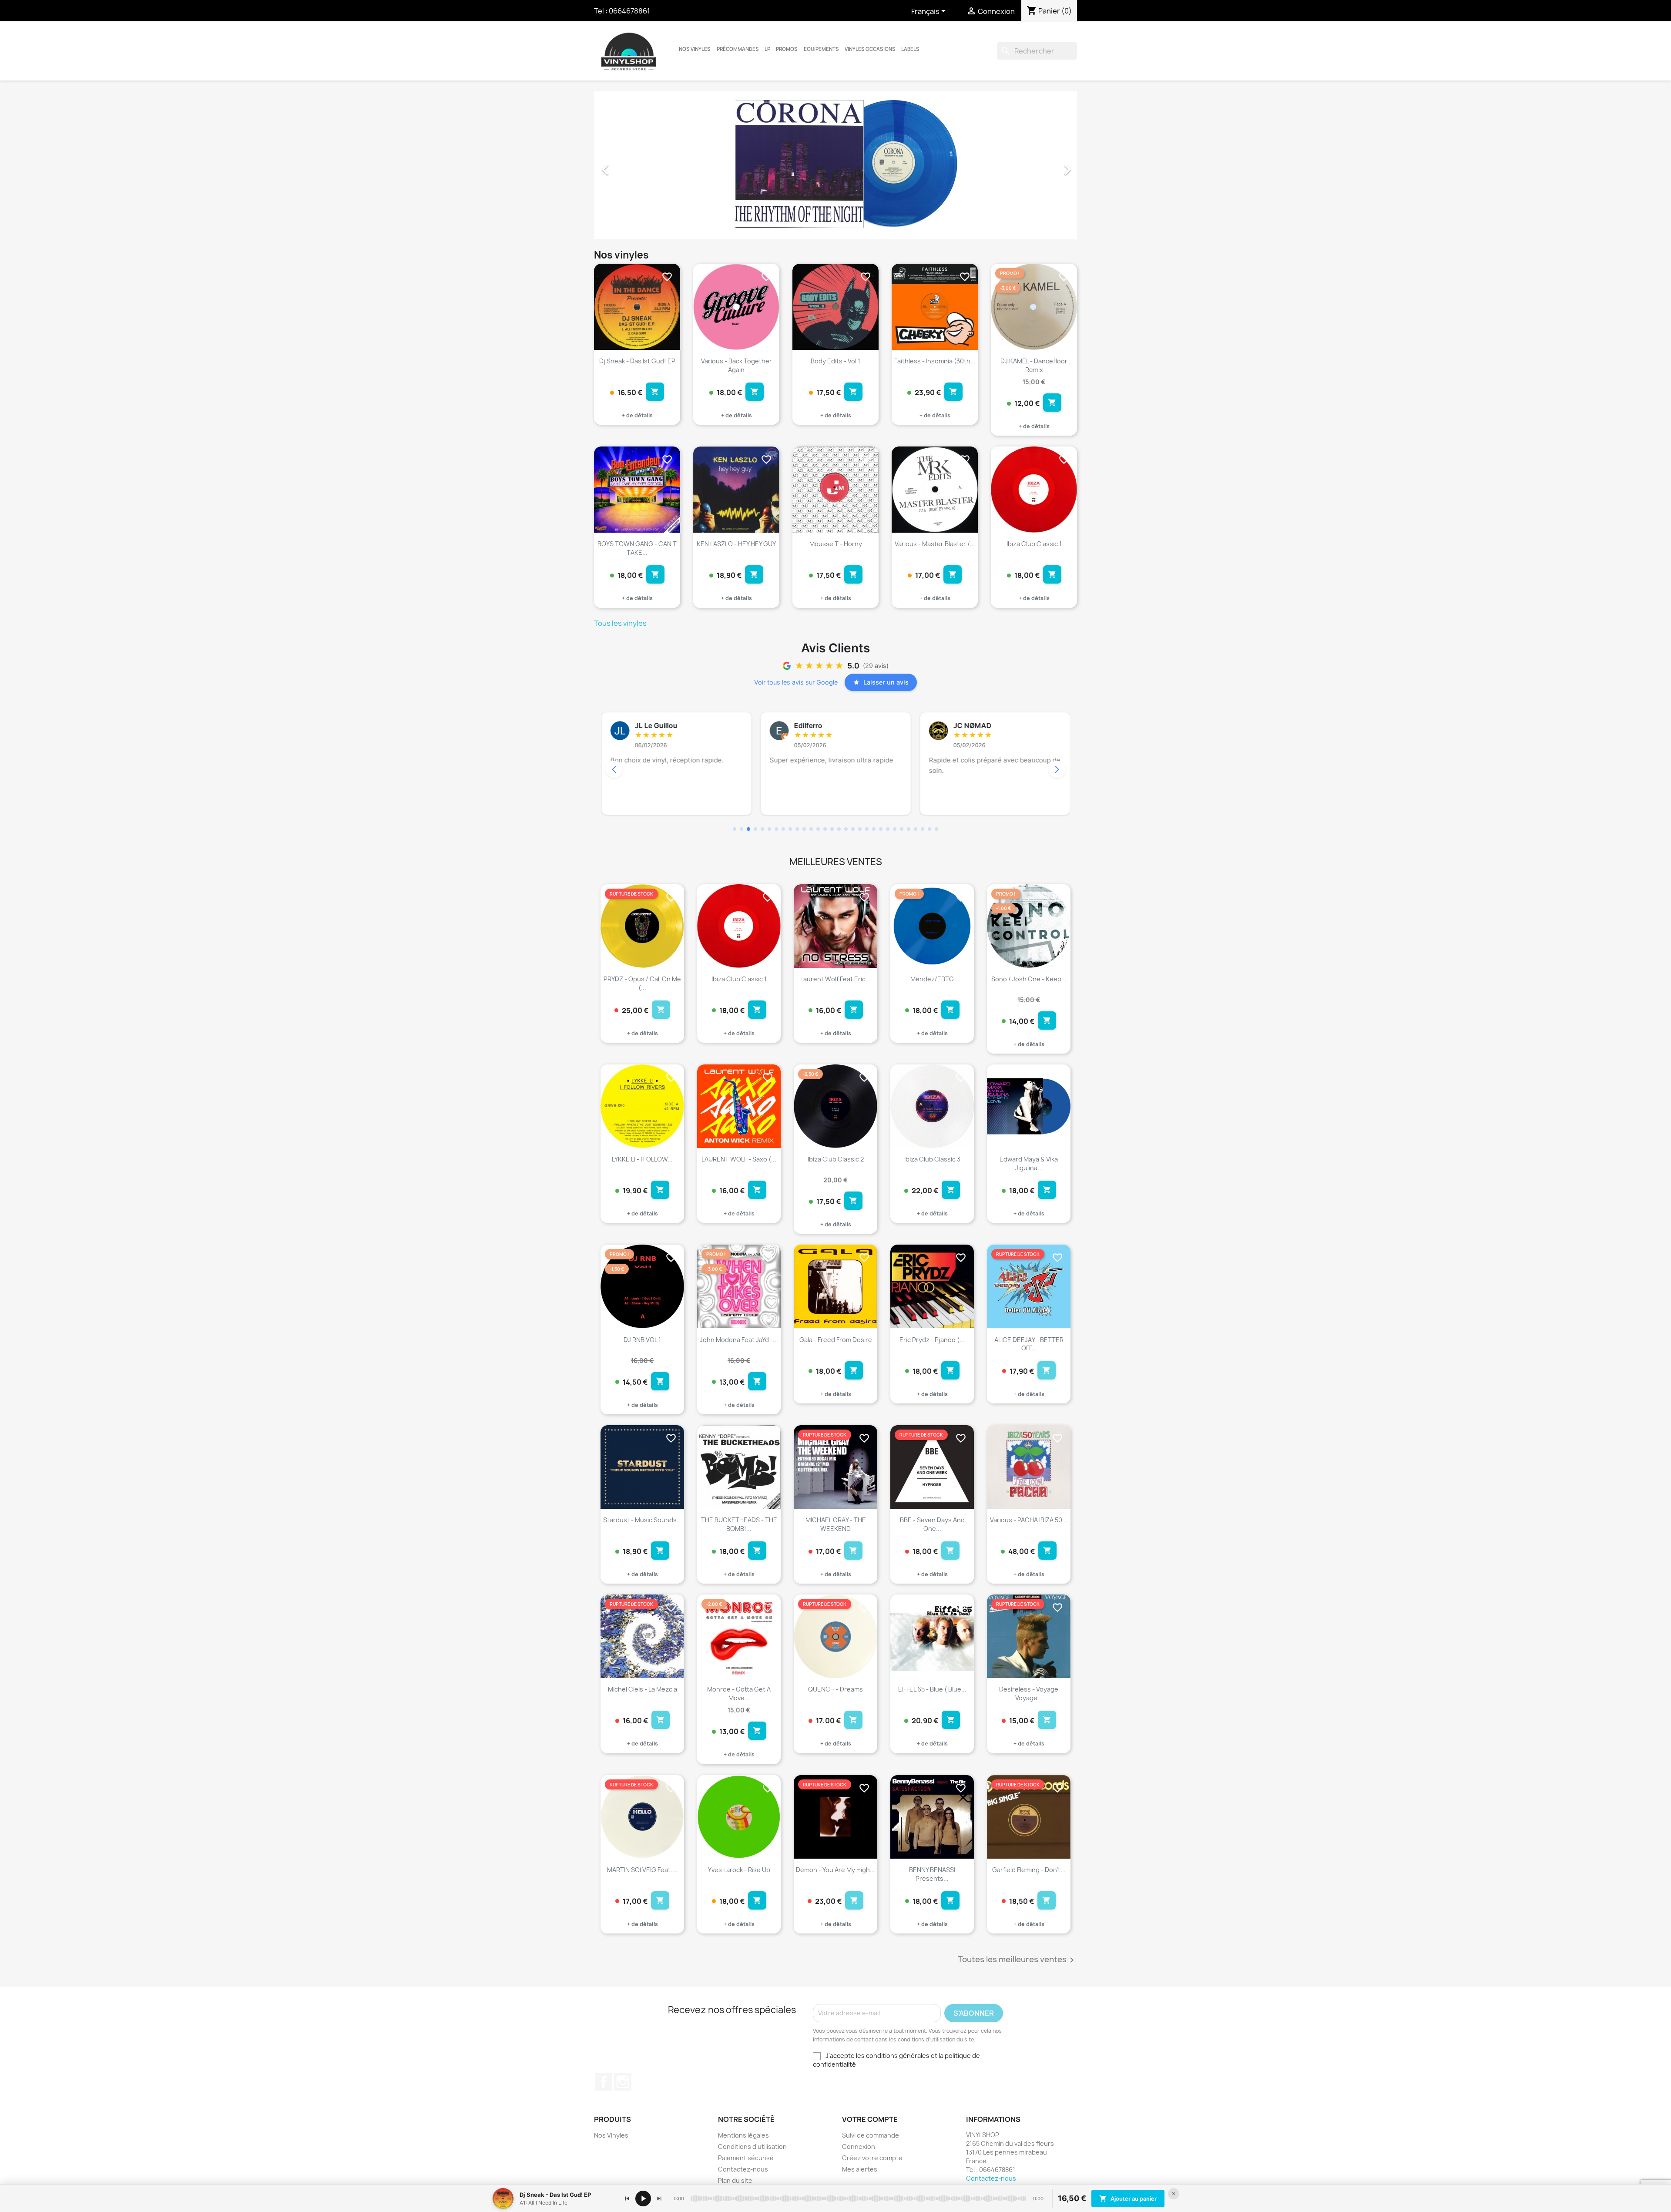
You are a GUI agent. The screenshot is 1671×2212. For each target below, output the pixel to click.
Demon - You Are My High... (835, 1870)
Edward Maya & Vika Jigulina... (1029, 1163)
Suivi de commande (871, 2135)
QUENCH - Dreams (835, 1689)
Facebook (604, 2082)
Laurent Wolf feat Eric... (835, 979)
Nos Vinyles (695, 49)
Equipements (821, 49)
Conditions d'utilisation (752, 2147)
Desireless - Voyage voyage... (1029, 1693)
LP (767, 49)
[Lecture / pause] (643, 2199)
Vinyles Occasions (870, 49)
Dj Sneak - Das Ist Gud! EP (637, 361)
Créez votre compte (872, 2158)
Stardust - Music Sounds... (643, 1520)
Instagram (623, 2082)
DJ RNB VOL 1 (642, 1340)
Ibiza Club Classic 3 (932, 1159)
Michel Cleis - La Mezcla (643, 1689)
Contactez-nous (743, 2169)
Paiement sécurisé (746, 2158)
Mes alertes (860, 2169)
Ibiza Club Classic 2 (836, 1159)
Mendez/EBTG (932, 979)
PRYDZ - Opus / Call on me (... (642, 983)
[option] (835, 165)
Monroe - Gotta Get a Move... (739, 1693)
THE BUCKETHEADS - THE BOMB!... (739, 1524)
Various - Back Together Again (737, 365)
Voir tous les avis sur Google (796, 682)
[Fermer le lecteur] (1174, 2194)
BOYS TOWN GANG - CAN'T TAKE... (637, 548)
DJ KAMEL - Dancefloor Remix (1034, 365)
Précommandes (738, 49)
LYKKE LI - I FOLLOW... (642, 1159)
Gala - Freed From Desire (836, 1340)
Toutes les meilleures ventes (1017, 1960)
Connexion (859, 2147)
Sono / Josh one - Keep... (1029, 979)
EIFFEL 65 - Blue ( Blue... (932, 1689)
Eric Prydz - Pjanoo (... (932, 1340)
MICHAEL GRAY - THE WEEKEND (836, 1524)
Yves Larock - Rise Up (739, 1870)
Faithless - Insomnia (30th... (935, 361)
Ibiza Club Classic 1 (1034, 544)
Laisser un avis (886, 682)
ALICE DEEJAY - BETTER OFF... (1029, 1344)
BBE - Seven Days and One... (932, 1524)
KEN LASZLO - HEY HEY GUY (736, 544)
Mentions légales (743, 2135)
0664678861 (629, 11)
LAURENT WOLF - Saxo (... (739, 1159)
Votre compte (870, 2119)
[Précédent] (627, 2199)
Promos (787, 49)
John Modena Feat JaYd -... (739, 1340)
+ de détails (637, 415)
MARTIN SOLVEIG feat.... (642, 1870)
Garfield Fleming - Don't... (1029, 1870)
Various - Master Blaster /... (935, 544)
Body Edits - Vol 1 (835, 361)
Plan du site (735, 2180)
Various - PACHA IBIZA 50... (1029, 1520)
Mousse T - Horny (836, 544)
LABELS (910, 49)
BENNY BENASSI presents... (932, 1874)
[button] (630, 165)
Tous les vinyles (620, 623)
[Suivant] (659, 2199)
